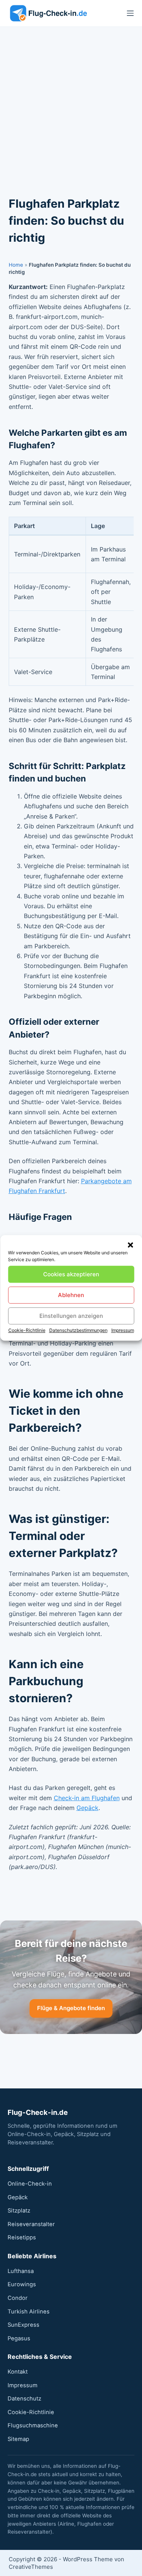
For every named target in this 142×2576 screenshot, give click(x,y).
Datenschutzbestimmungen (78, 1330)
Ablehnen (71, 1295)
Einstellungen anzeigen (71, 1316)
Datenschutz (24, 2399)
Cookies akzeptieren (71, 1274)
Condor (18, 2298)
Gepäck (87, 1808)
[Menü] (130, 13)
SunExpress (23, 2325)
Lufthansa (21, 2271)
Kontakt (18, 2372)
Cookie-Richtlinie (27, 1330)
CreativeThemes (31, 2567)
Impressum (123, 1330)
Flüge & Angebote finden (71, 2008)
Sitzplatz (19, 2211)
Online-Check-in (30, 2184)
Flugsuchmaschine (33, 2425)
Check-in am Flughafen (87, 1798)
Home (16, 265)
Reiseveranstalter (31, 2224)
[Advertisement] (71, 102)
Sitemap (18, 2439)
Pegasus (19, 2338)
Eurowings (22, 2284)
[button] (130, 1245)
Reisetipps (22, 2237)
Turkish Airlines (29, 2312)
